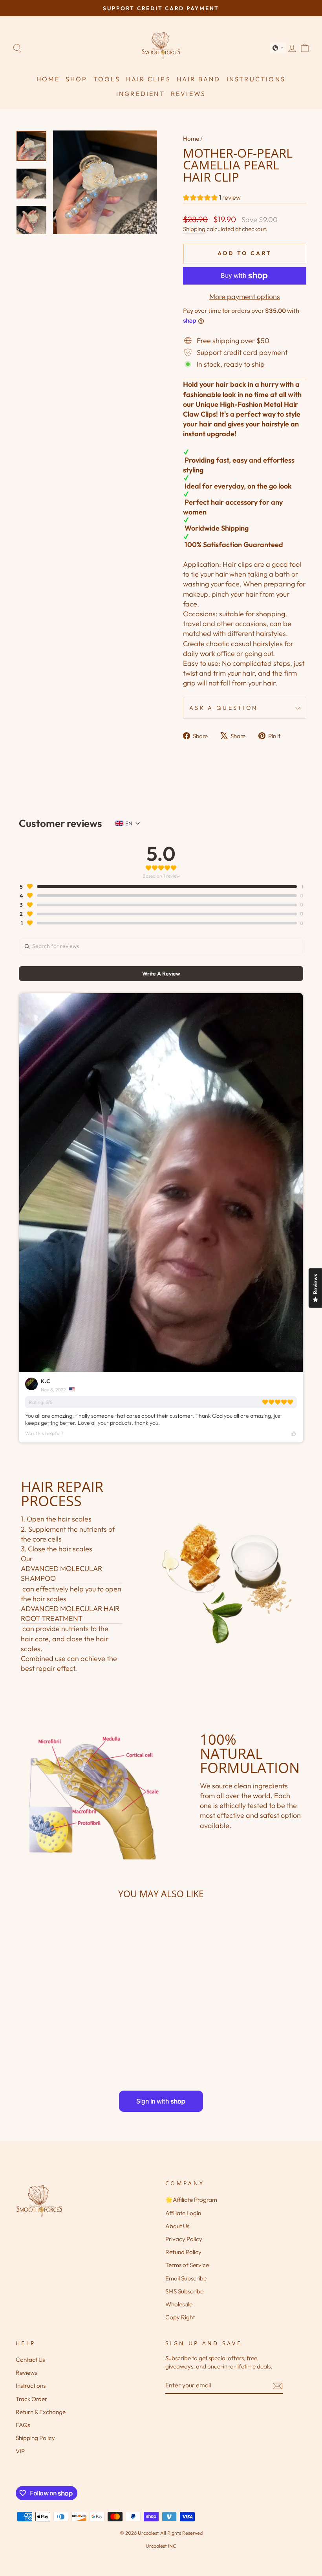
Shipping (194, 229)
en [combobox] (129, 823)
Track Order (31, 2399)
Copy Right (180, 2317)
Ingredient (141, 94)
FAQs (23, 2425)
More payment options (245, 297)
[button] (278, 48)
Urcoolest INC (161, 2546)
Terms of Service (187, 2265)
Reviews (188, 94)
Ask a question (223, 708)
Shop (77, 79)
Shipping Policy (35, 2438)
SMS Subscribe (184, 2291)
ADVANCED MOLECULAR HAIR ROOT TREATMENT (70, 1613)
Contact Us (30, 2360)
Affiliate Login (183, 2213)
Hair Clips (148, 79)
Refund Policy (183, 2252)
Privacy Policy (184, 2239)
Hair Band (199, 79)
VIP (20, 2451)
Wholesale (179, 2304)
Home (48, 79)
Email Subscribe (186, 2278)
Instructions (256, 79)
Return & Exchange (41, 2412)
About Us (177, 2226)
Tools (107, 79)
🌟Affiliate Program (191, 2200)
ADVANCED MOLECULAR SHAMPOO (61, 1573)
